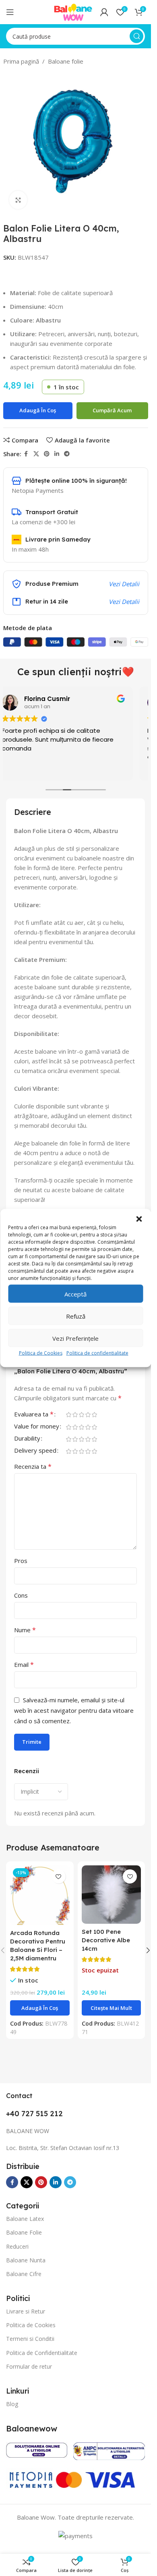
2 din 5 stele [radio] (75, 1415)
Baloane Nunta (26, 2260)
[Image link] (37, 2449)
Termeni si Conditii (30, 2339)
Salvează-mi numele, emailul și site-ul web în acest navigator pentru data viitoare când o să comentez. (74, 1710)
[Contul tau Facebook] (26, 454)
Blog (12, 2404)
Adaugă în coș (38, 410)
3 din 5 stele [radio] (81, 1415)
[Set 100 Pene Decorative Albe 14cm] (112, 1895)
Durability (27, 1439)
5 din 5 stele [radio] (94, 1415)
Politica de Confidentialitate (42, 2353)
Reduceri (17, 2246)
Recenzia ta (33, 1466)
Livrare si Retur (26, 2311)
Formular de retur (29, 2366)
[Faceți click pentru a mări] (18, 200)
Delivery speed (35, 1451)
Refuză (76, 1316)
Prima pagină (21, 61)
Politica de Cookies (41, 1353)
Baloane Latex (25, 2219)
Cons (21, 1595)
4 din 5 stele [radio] (88, 1415)
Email (24, 1664)
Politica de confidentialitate (97, 1353)
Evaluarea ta (34, 1415)
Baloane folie (66, 61)
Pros (21, 1561)
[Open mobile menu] (10, 12)
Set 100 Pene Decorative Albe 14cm (106, 1940)
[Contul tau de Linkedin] (57, 454)
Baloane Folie (24, 2232)
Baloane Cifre (24, 2274)
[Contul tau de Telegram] (67, 454)
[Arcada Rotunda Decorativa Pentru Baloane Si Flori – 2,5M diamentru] (40, 1895)
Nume (25, 1630)
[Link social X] (36, 454)
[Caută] (136, 36)
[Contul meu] (104, 12)
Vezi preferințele (75, 1338)
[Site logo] (73, 11)
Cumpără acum (112, 410)
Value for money (37, 1427)
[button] (139, 1219)
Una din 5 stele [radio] (68, 1415)
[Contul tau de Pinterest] (47, 454)
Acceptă (75, 1294)
